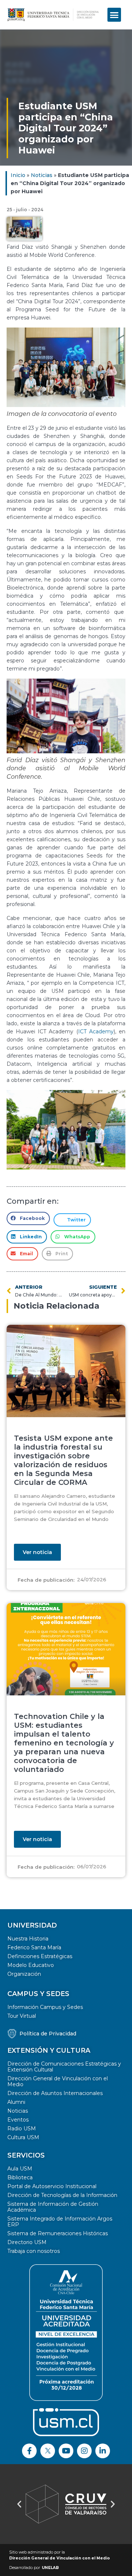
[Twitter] (48, 2451)
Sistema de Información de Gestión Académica (53, 2207)
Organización (24, 1974)
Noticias (42, 175)
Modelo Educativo (31, 1965)
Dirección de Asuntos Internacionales (55, 2093)
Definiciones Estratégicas (40, 1956)
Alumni (16, 2102)
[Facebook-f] (29, 2451)
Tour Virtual (22, 2016)
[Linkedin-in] (103, 2451)
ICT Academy (96, 1032)
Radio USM (22, 2129)
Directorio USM (27, 2242)
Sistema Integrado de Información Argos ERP (60, 2222)
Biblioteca (20, 2177)
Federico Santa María (34, 1947)
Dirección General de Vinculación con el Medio (58, 2081)
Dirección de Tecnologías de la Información (62, 2195)
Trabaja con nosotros (34, 2251)
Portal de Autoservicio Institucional (52, 2186)
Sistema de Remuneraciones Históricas (58, 2233)
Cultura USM (23, 2137)
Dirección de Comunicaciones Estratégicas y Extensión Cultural (64, 2067)
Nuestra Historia (28, 1939)
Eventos (18, 2120)
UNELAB (50, 2568)
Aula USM (20, 2169)
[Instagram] (84, 2451)
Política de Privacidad (48, 2034)
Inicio (18, 175)
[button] (114, 15)
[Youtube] (66, 2451)
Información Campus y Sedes (45, 2007)
